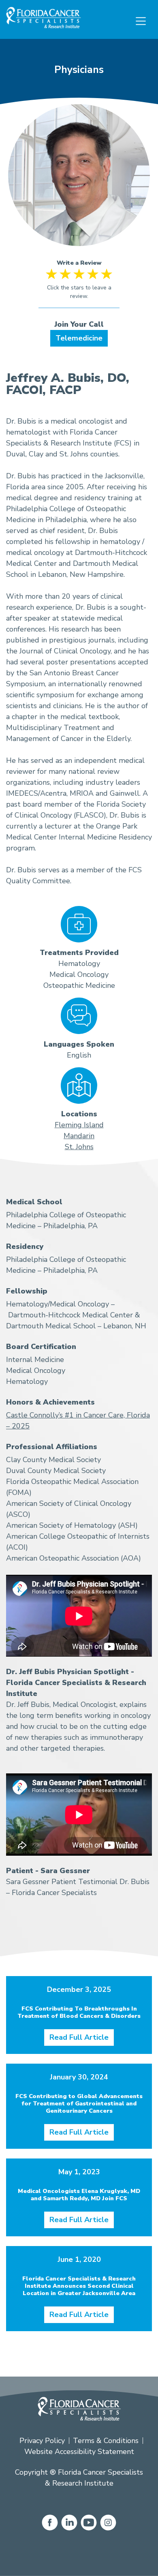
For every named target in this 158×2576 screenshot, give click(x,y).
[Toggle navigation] (141, 21)
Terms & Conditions (106, 2441)
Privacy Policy (42, 2441)
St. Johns (79, 1147)
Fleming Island (79, 1125)
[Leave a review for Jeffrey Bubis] (79, 288)
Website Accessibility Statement (79, 2452)
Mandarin (79, 1136)
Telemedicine (79, 338)
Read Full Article (79, 2037)
